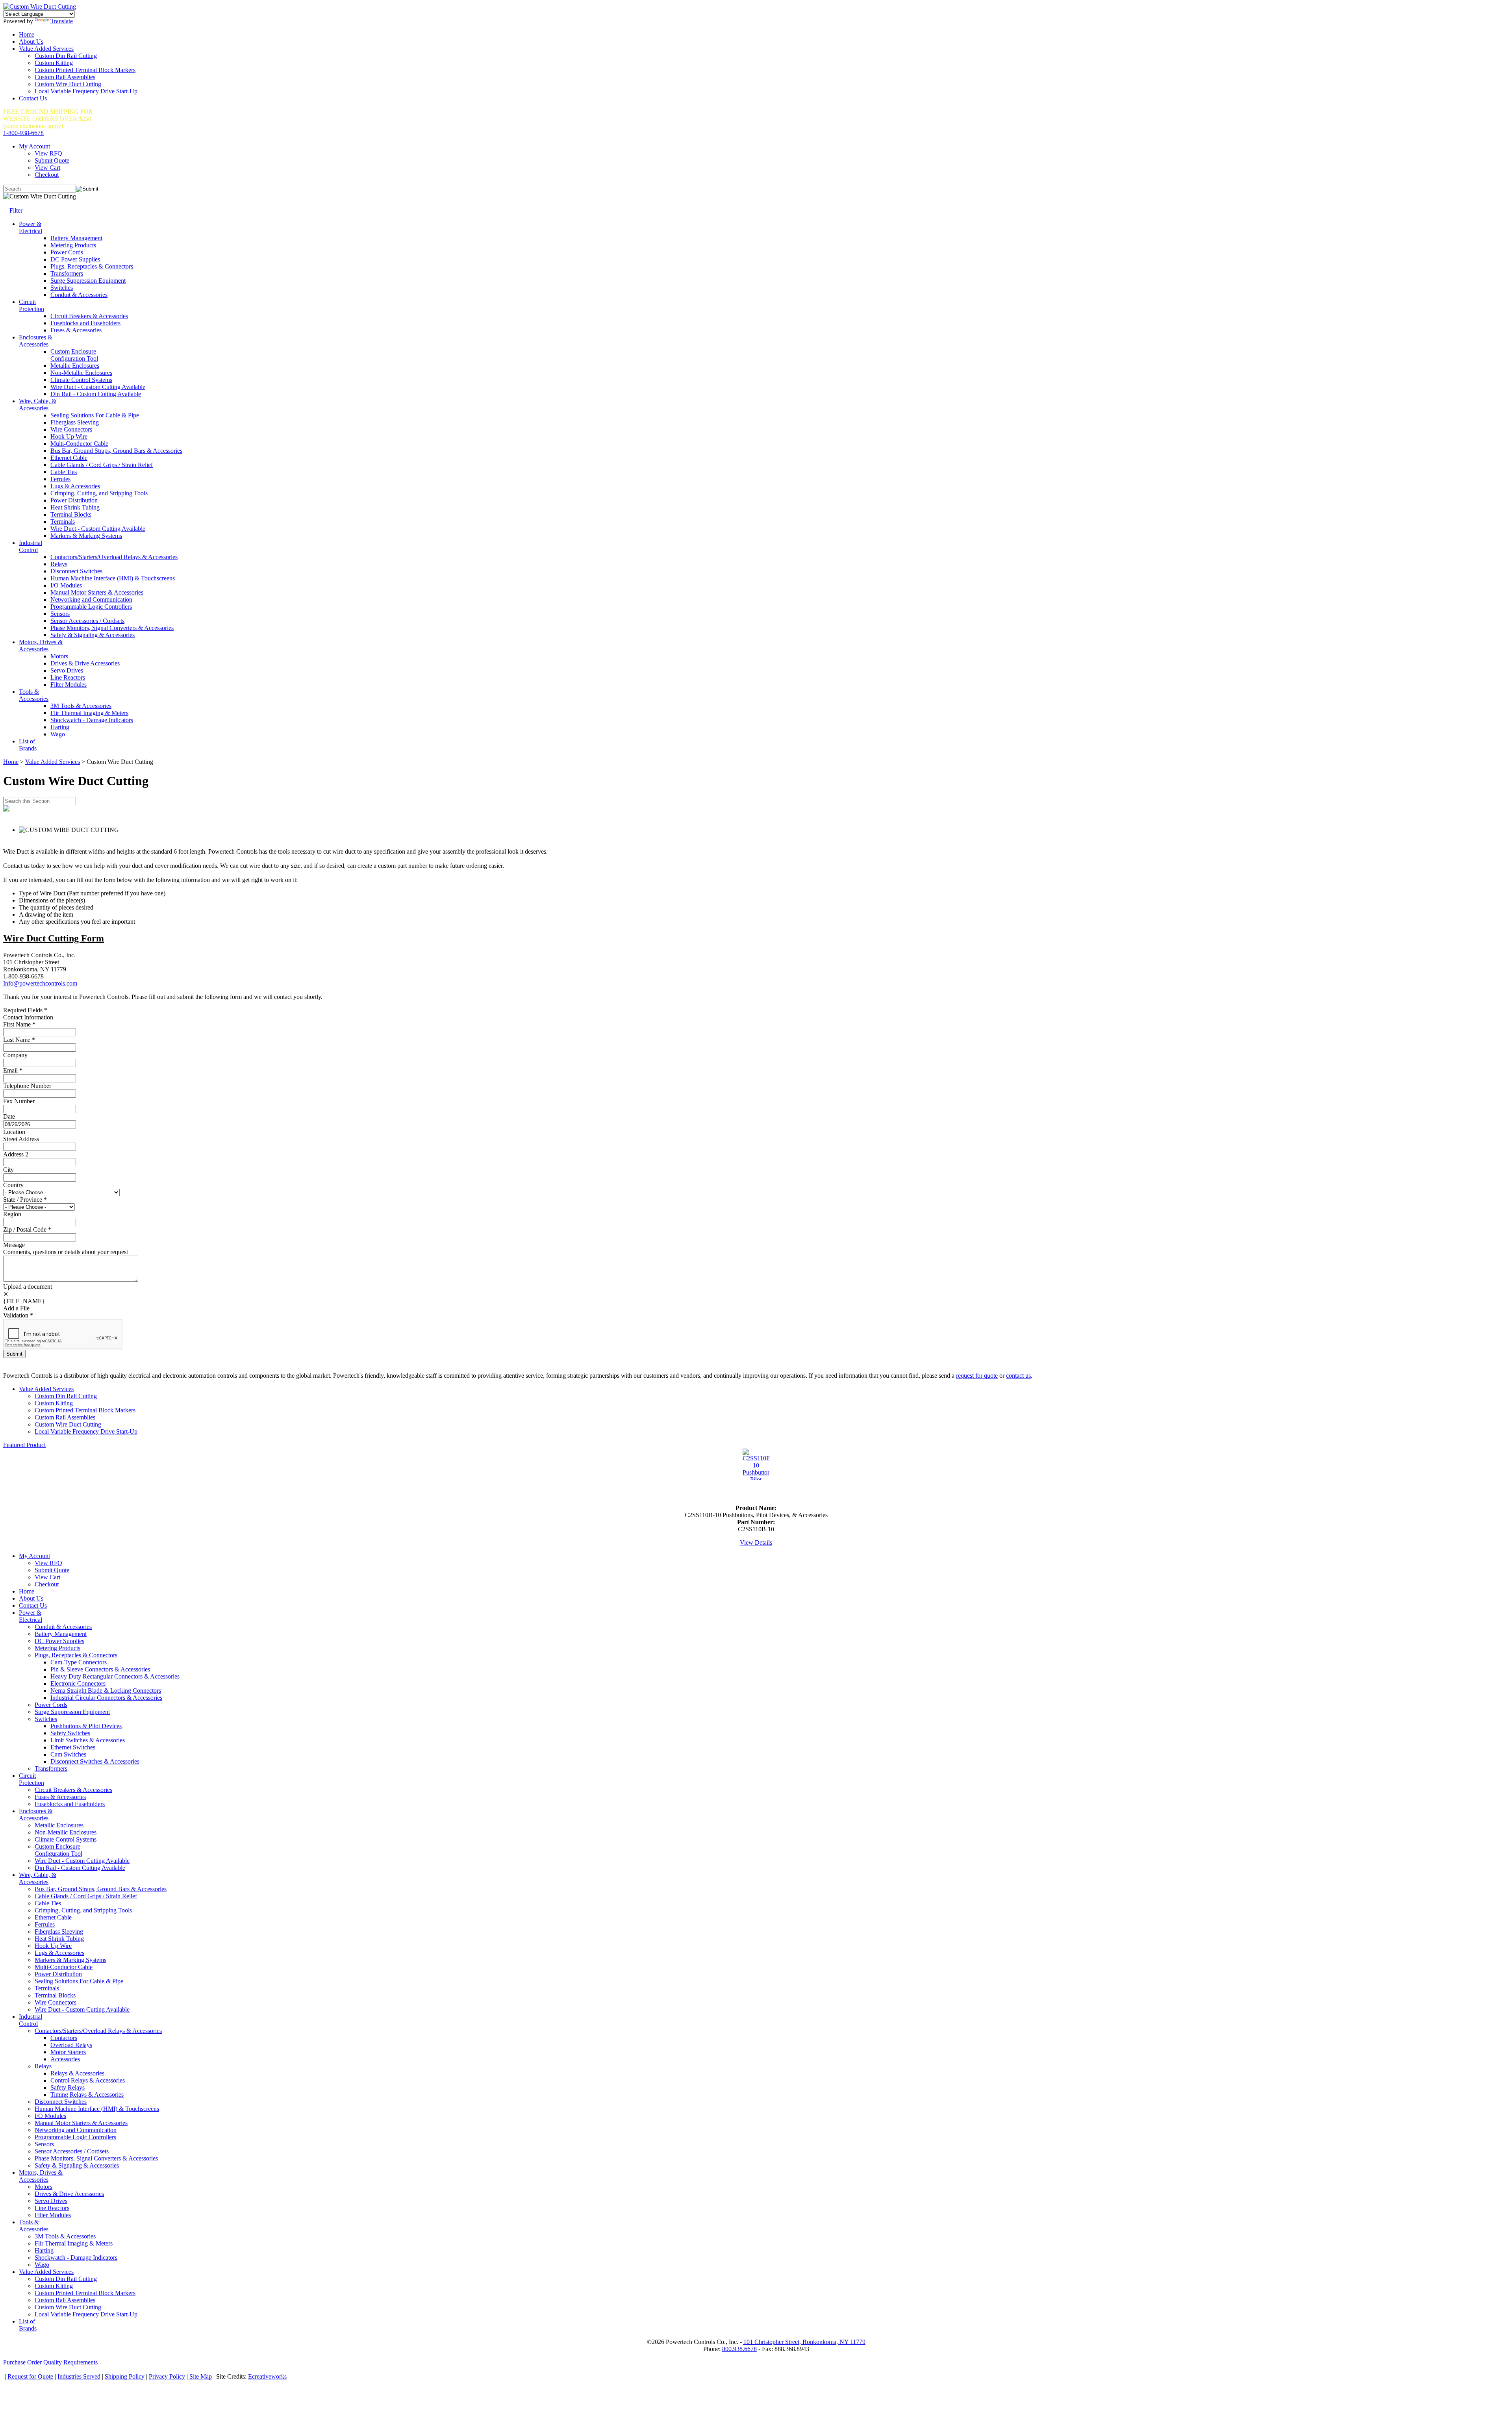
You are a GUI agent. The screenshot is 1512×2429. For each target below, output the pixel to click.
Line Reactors (68, 677)
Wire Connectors (71, 429)
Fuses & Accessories (76, 330)
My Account (34, 146)
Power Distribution (74, 500)
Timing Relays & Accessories (87, 2095)
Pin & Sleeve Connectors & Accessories (100, 1669)
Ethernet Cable (69, 458)
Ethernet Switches (73, 1747)
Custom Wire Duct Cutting (68, 84)
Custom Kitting (54, 63)
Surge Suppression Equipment (88, 281)
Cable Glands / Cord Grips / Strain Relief (102, 465)
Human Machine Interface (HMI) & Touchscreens (113, 578)
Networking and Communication (91, 599)
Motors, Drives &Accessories (41, 646)
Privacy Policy (167, 2376)
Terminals (63, 522)
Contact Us (33, 98)
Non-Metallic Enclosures (81, 373)
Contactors (64, 2038)
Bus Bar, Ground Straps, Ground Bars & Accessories (116, 451)
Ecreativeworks (267, 2376)
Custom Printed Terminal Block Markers (85, 70)
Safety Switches (70, 1733)
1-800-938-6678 (23, 133)
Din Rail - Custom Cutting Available (96, 394)
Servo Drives (67, 670)
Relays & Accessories (77, 2073)
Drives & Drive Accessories (85, 663)
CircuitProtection (31, 305)
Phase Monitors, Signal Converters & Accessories (112, 628)
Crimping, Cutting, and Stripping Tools (99, 493)
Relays (59, 564)
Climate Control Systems (81, 380)
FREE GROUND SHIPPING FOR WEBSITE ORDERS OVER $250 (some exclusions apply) (48, 119)
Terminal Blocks (71, 514)
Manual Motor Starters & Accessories (97, 592)
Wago (58, 734)
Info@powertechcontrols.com (40, 983)
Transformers (67, 273)
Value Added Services (46, 49)
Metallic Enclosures (75, 366)
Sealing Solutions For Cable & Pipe (95, 415)
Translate (62, 21)
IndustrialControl (31, 546)
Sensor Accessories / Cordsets (87, 621)
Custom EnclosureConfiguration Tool (74, 355)
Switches (62, 288)
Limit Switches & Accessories (88, 1740)
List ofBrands (28, 745)
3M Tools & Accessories (81, 706)
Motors (59, 656)
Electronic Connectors (78, 1683)
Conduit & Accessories (79, 295)
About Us (31, 42)
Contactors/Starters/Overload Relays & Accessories (114, 557)
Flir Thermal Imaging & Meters (89, 713)
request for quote (977, 1376)
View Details (756, 1542)
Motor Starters (68, 2052)
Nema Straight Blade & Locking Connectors (106, 1691)
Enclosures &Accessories (36, 341)
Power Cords (67, 252)
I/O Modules (66, 585)
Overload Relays (71, 2045)
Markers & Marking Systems (86, 536)
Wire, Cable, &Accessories (38, 405)
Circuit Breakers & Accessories (89, 316)
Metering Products (73, 245)
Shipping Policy (125, 2376)
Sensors (60, 614)
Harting (60, 727)
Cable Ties (64, 472)
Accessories (65, 2059)
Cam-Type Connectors (79, 1662)
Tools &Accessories (34, 695)
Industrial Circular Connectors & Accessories (106, 1698)
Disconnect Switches (76, 571)
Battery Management (76, 238)
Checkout (47, 175)
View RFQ (48, 153)
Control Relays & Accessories (88, 2080)
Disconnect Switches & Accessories (95, 1761)
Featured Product (24, 1445)
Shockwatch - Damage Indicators (92, 720)
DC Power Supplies (75, 259)
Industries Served (79, 2376)
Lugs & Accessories (75, 486)
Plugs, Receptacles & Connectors (92, 266)
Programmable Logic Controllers (91, 607)
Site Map (201, 2376)
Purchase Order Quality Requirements (50, 2362)
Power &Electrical (31, 227)
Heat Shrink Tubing (75, 507)
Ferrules (60, 479)
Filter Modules (69, 685)
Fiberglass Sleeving (75, 422)
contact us (1018, 1376)
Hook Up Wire (69, 436)
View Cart (47, 168)
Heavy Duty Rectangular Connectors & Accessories (115, 1676)
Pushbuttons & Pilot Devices (86, 1726)
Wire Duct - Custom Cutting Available (98, 387)
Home (27, 34)
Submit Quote (52, 160)
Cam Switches (68, 1754)
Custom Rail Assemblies (65, 77)
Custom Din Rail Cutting (66, 56)
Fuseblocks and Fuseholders (85, 323)
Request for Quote (30, 2376)
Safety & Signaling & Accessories (93, 635)
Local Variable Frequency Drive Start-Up (86, 91)
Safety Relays (68, 2087)
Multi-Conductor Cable (79, 444)
